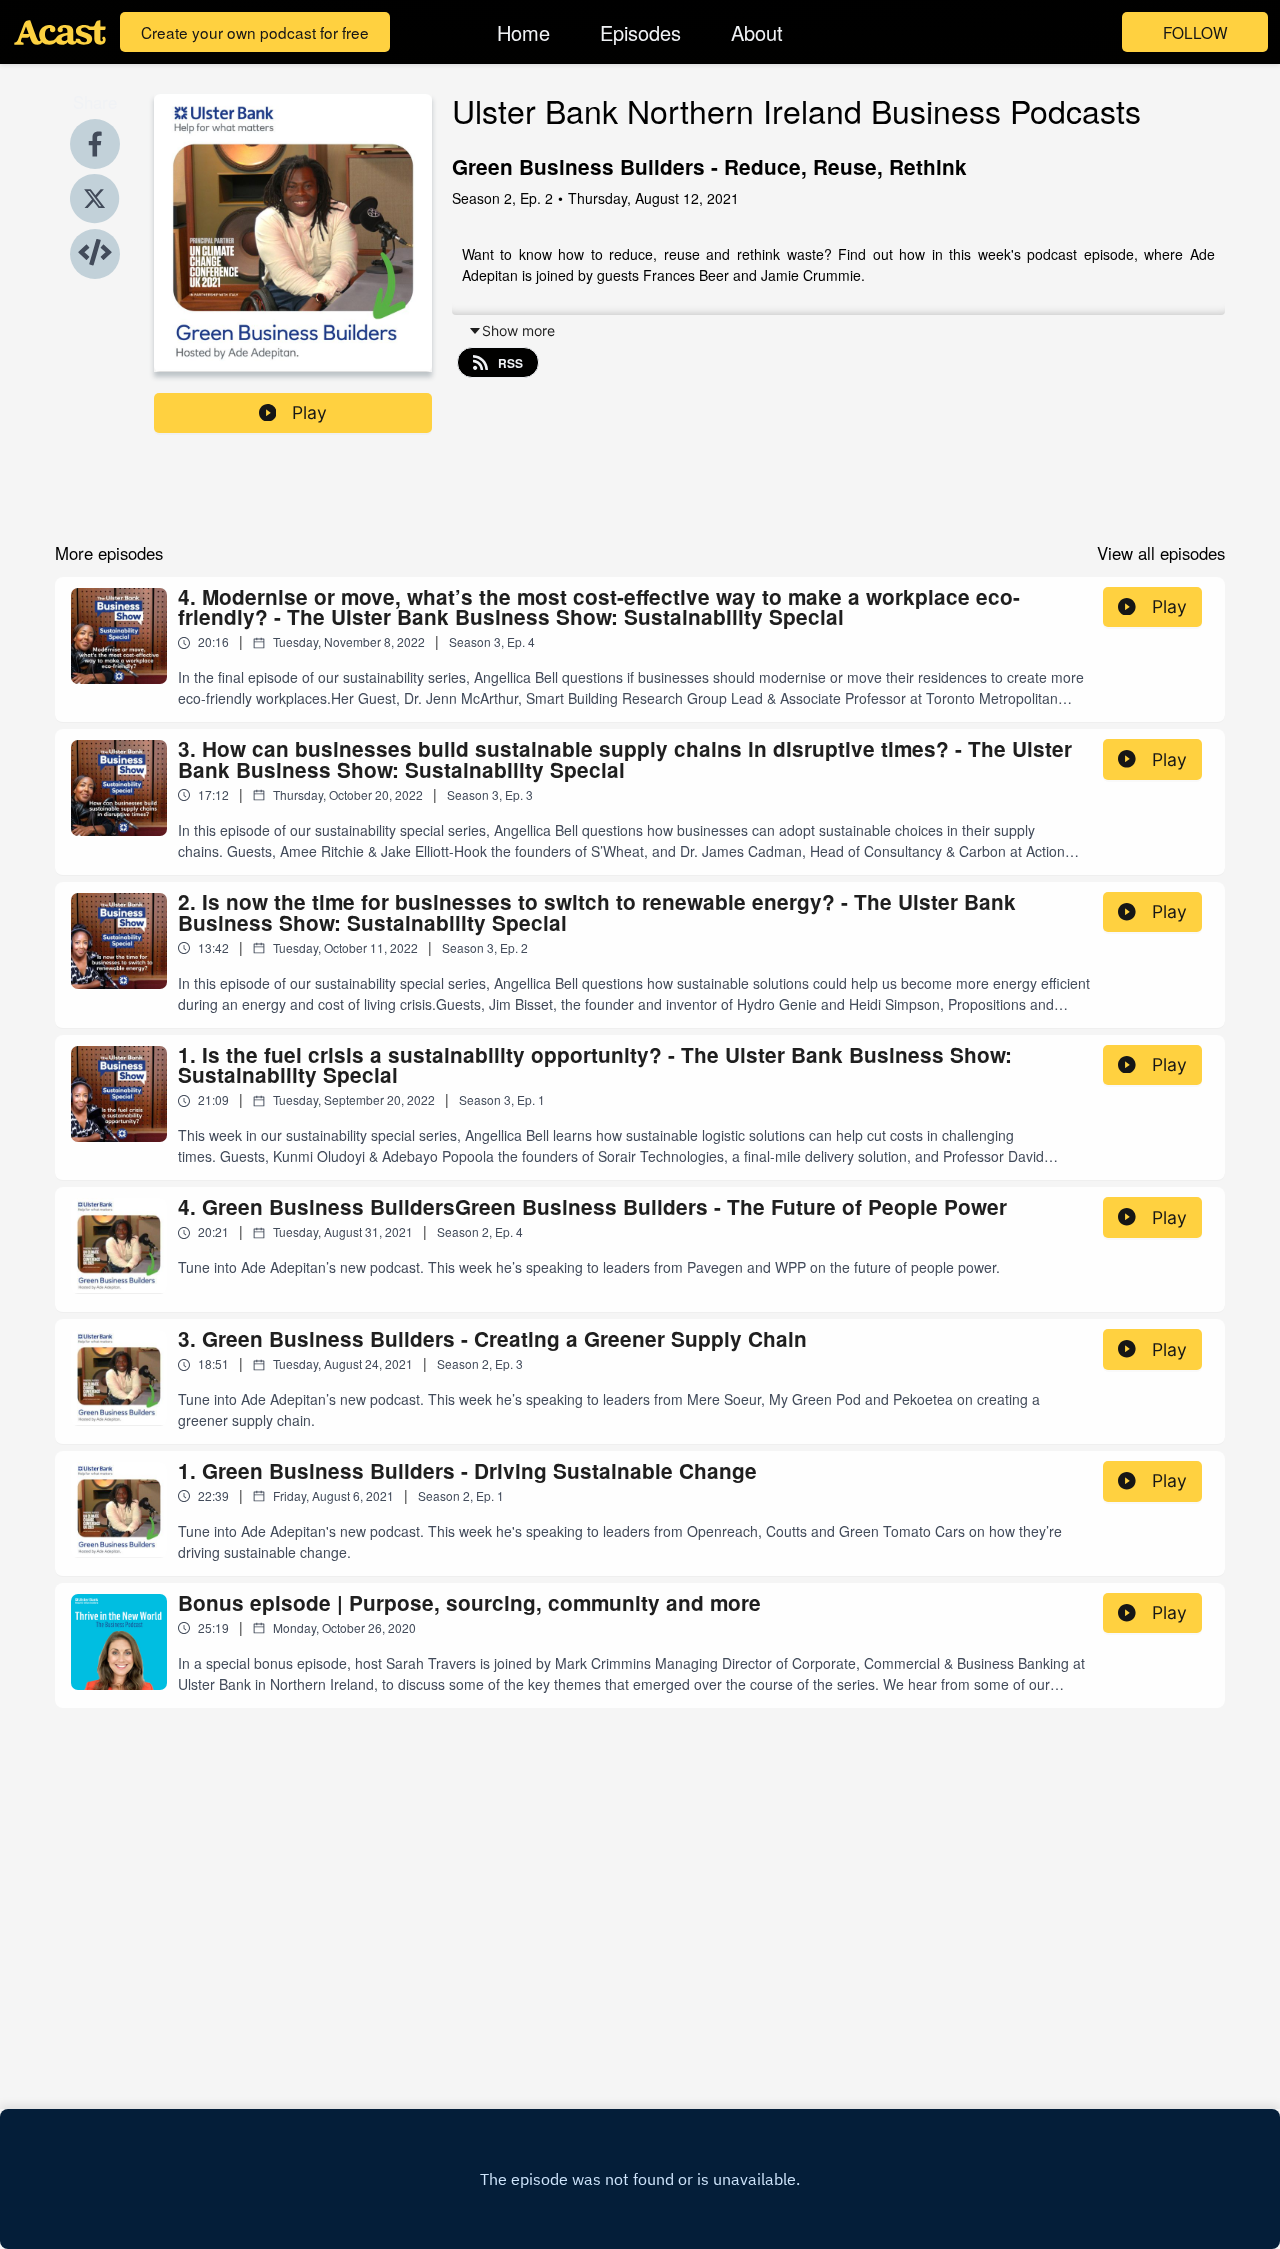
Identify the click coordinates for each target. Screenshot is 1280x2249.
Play (309, 412)
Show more (518, 330)
